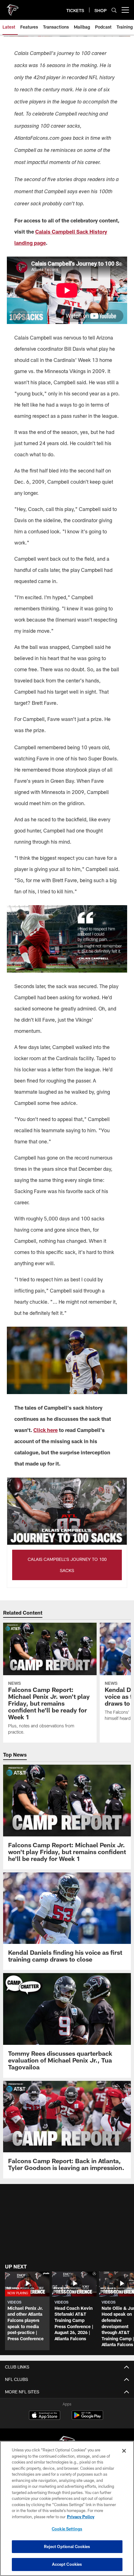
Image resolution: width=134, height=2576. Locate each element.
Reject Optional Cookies (67, 2546)
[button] (27, 2311)
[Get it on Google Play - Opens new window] (87, 2418)
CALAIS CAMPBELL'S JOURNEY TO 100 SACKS (67, 1565)
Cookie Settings (67, 2529)
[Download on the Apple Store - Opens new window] (45, 2416)
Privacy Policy (81, 2517)
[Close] (124, 2451)
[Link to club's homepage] (12, 7)
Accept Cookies (67, 2564)
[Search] (114, 10)
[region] (67, 2508)
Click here (45, 1430)
